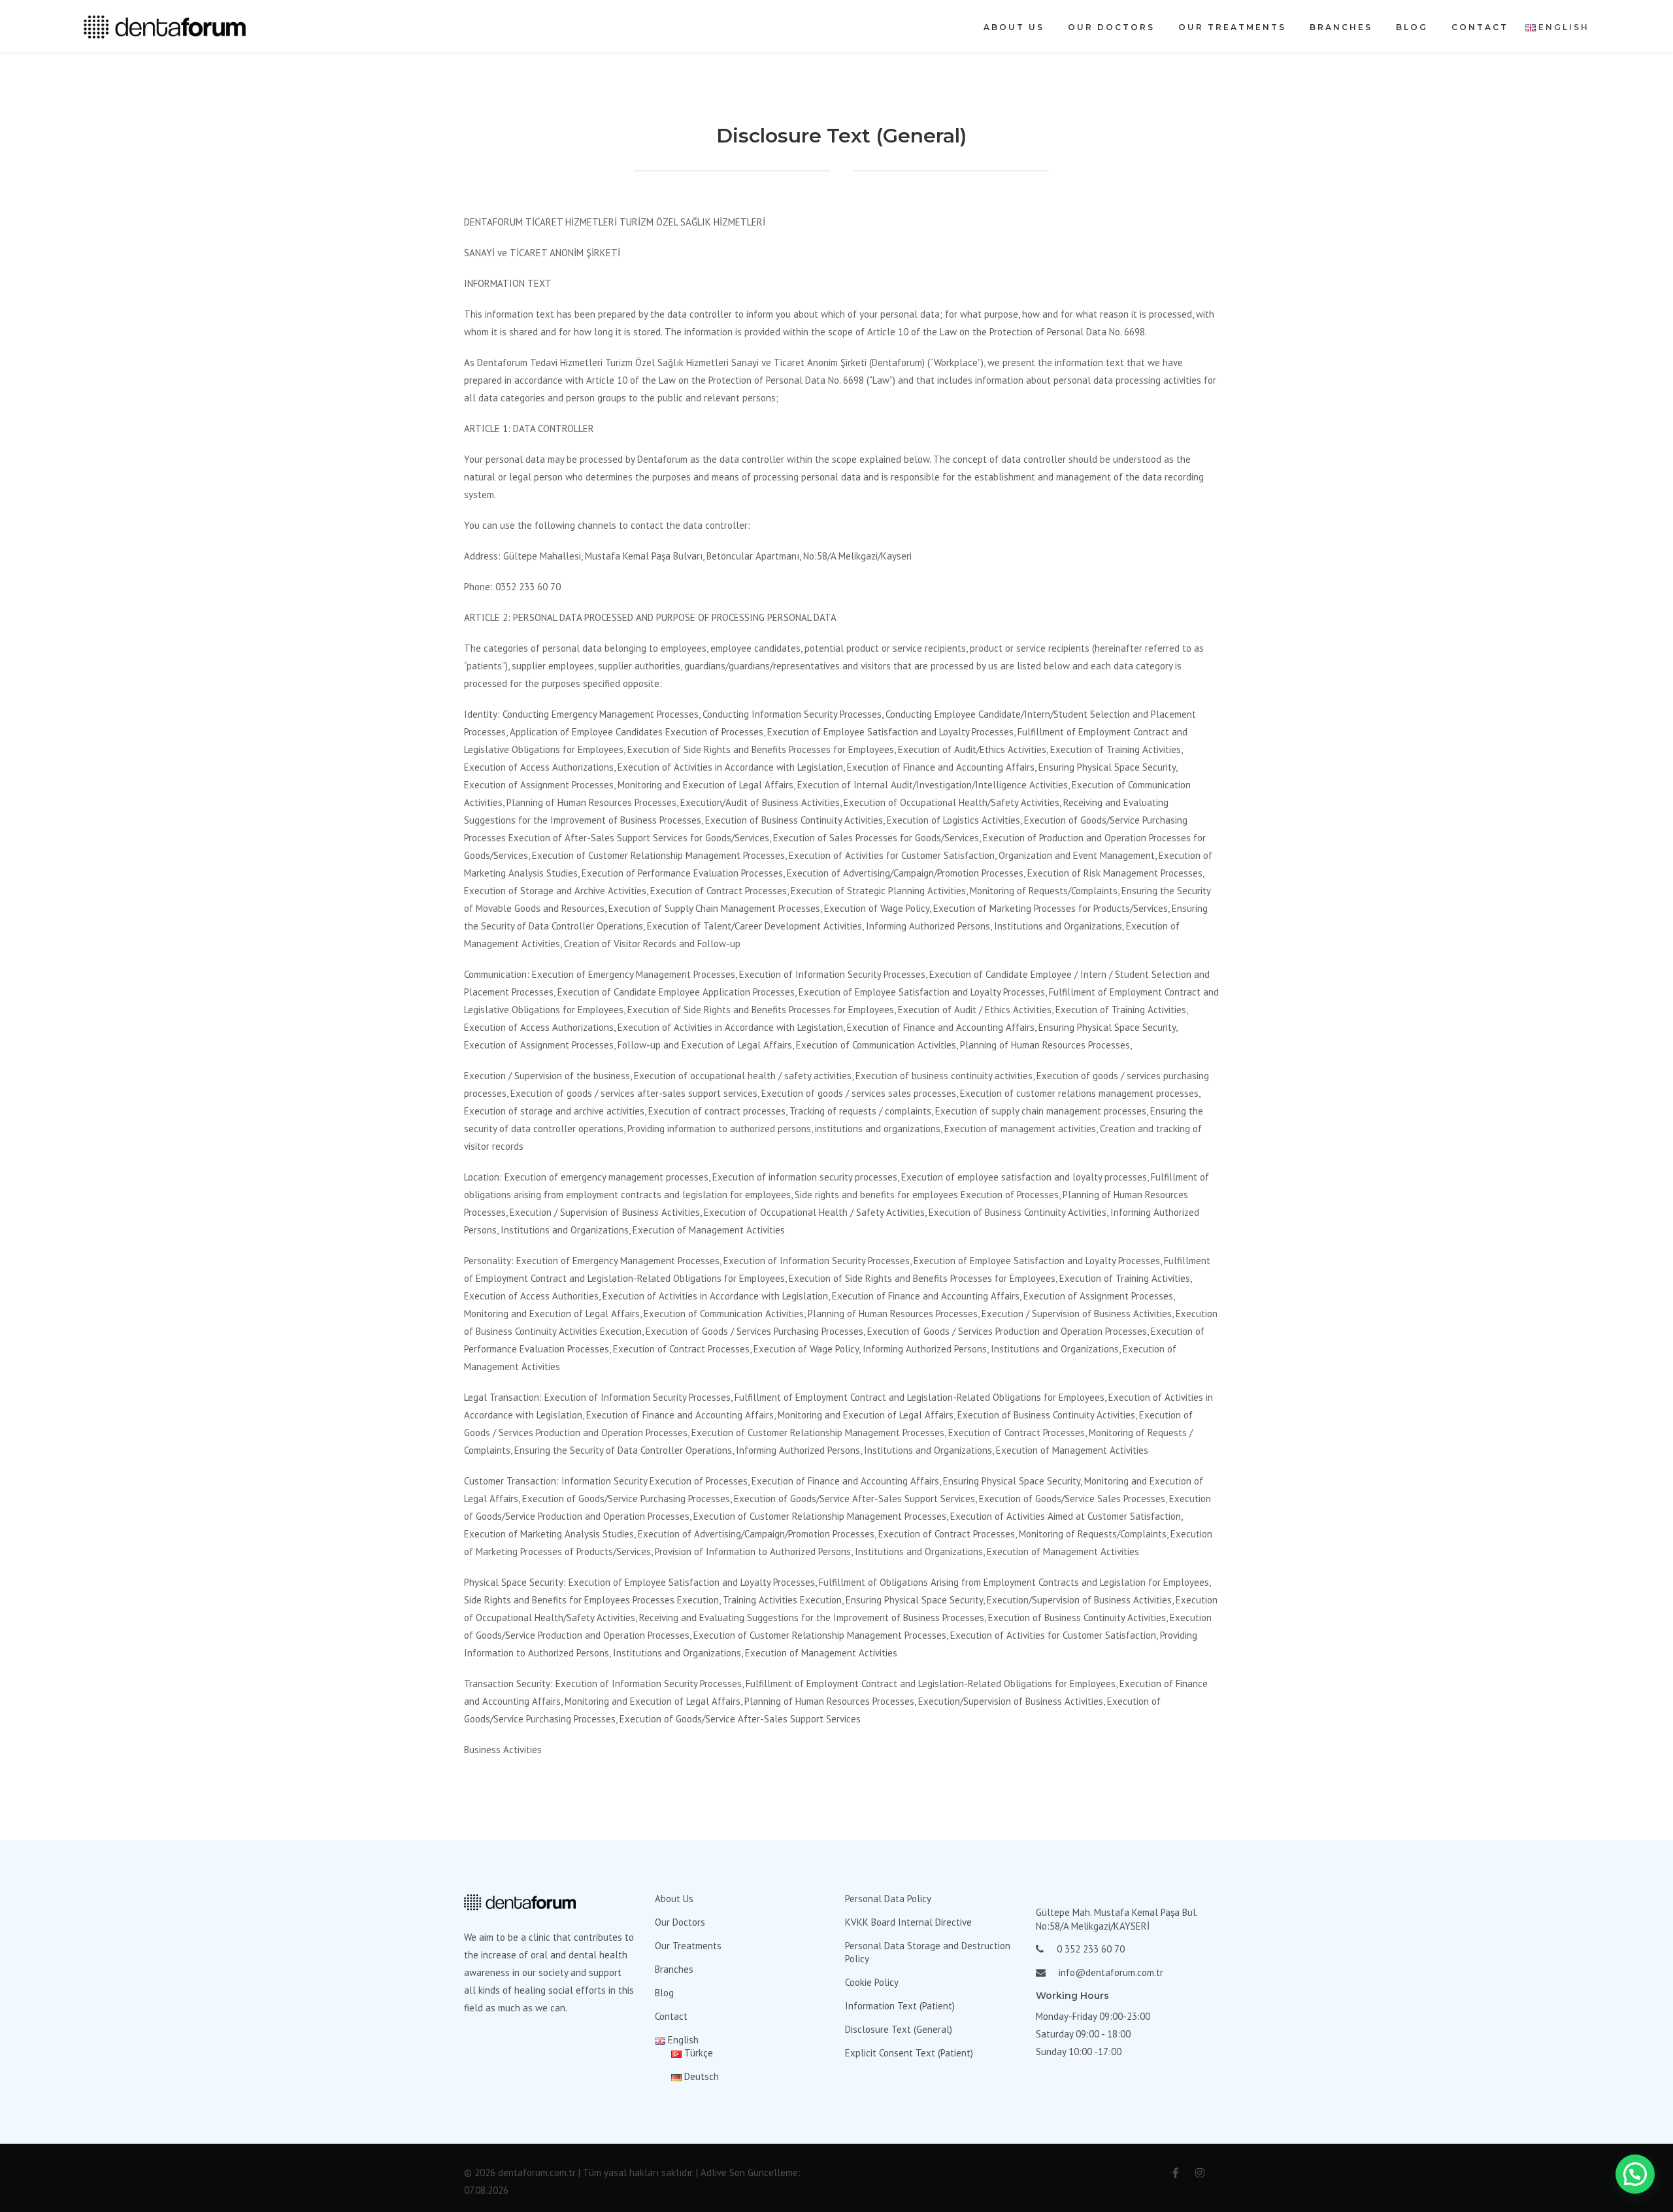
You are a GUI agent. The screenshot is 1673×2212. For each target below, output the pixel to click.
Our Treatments (1232, 27)
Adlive (714, 2172)
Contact (1480, 27)
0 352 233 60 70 (1091, 1949)
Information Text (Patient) (900, 2006)
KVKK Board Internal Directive (908, 1922)
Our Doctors (1111, 27)
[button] (1635, 2174)
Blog (1412, 27)
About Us (1014, 27)
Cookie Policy (872, 1982)
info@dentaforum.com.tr (1111, 1972)
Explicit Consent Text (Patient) (909, 2053)
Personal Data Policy (888, 1899)
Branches (1341, 27)
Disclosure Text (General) (899, 2029)
